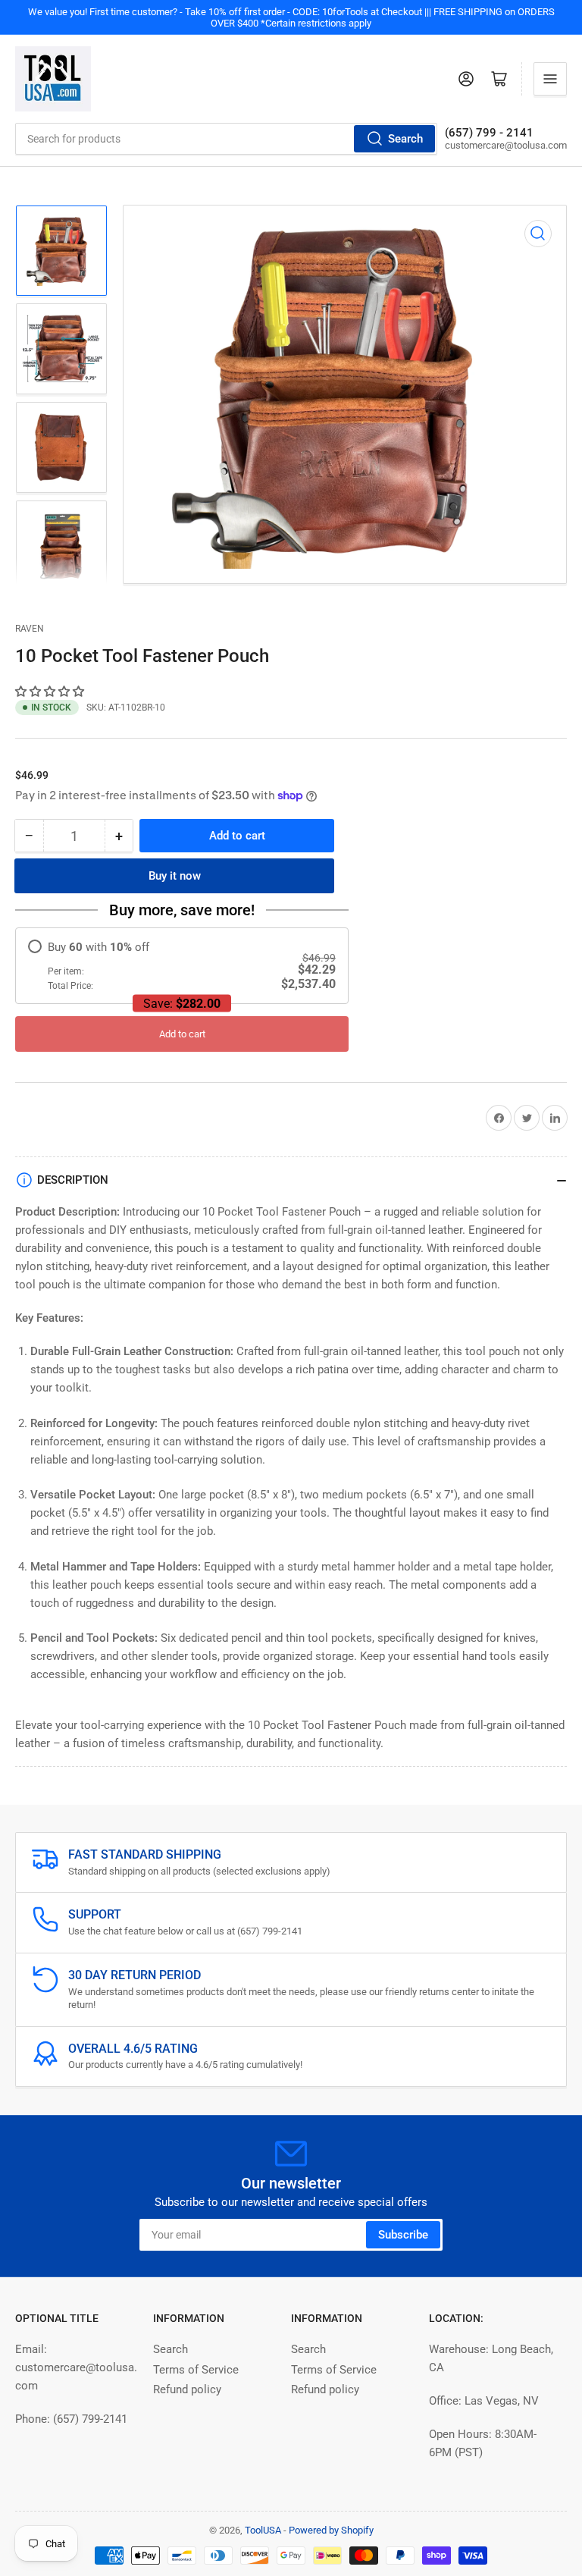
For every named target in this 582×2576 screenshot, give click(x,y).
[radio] (182, 966)
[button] (51, 692)
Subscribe (403, 2235)
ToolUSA (263, 2530)
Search (405, 139)
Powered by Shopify (331, 2530)
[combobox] (226, 139)
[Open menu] (550, 79)
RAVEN (30, 629)
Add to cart (182, 1034)
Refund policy (187, 2389)
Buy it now (175, 876)
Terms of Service (196, 2370)
